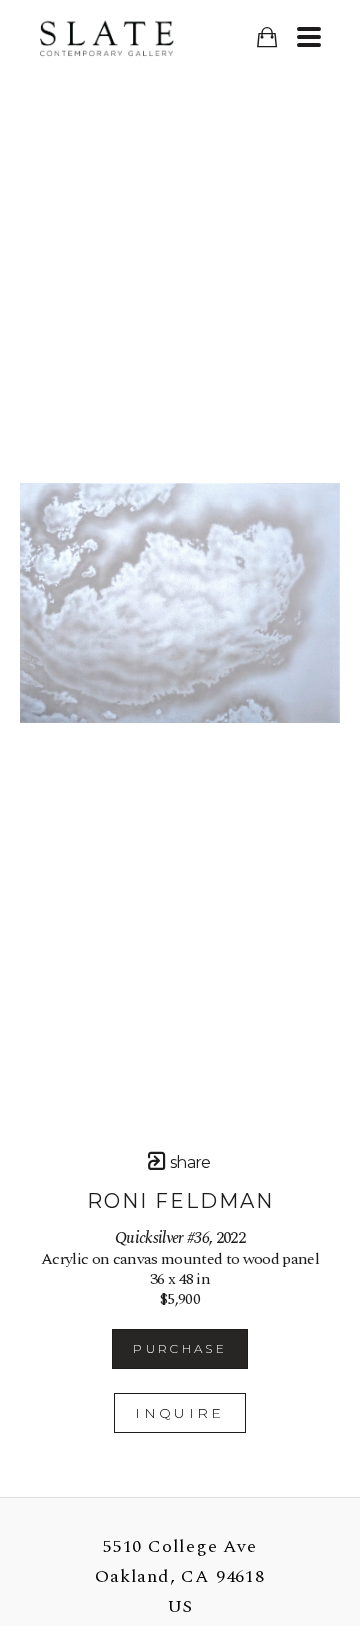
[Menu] (308, 37)
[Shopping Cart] (266, 37)
